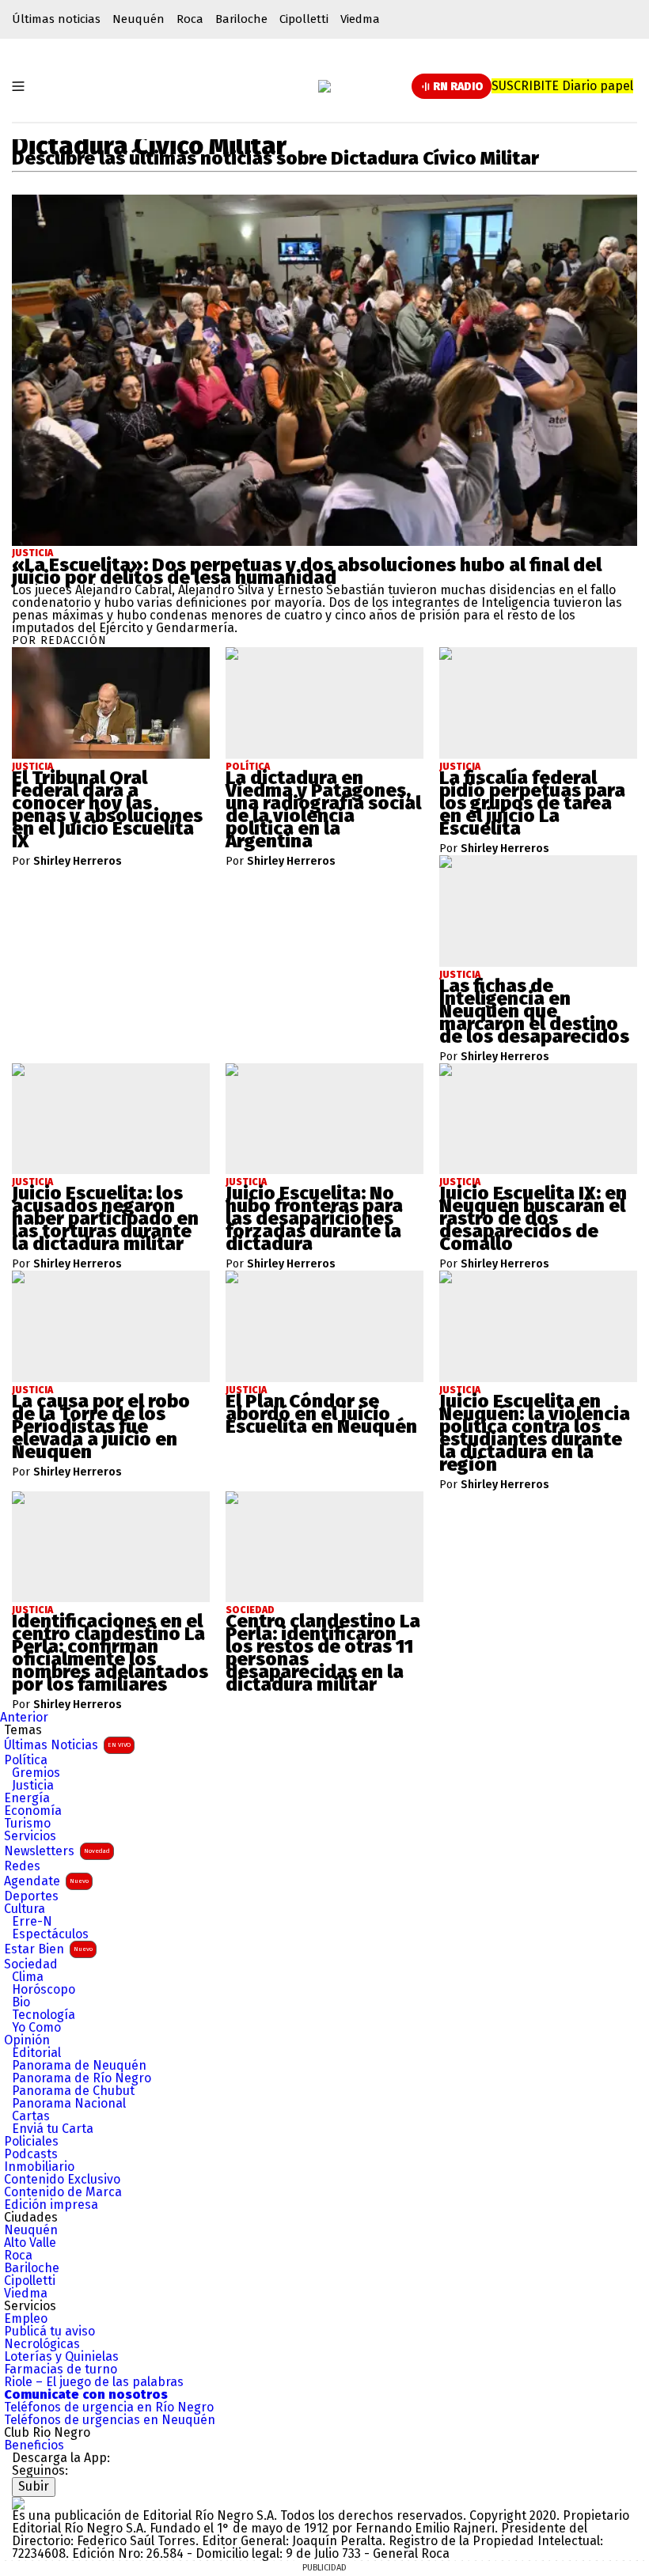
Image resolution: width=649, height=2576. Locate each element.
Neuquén (139, 19)
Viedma (360, 19)
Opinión (27, 2040)
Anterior (24, 1717)
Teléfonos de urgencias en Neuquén (110, 2420)
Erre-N (32, 1922)
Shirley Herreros (78, 862)
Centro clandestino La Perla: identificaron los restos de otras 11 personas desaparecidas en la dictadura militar (323, 1653)
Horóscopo (44, 1990)
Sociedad (31, 1964)
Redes (22, 1866)
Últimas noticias (56, 19)
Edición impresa (51, 2205)
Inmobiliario (39, 2167)
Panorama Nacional (69, 2104)
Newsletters (57, 1851)
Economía (33, 1811)
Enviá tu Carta (53, 2129)
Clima (28, 1977)
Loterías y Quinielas (61, 2357)
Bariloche (241, 19)
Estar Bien (48, 1949)
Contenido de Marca (63, 2192)
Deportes (31, 1896)
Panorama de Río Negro (82, 2078)
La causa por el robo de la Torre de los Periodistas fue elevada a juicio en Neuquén (101, 1426)
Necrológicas (42, 2344)
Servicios (30, 1836)
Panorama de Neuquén (79, 2066)
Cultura (25, 1909)
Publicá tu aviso (49, 2332)
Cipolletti (304, 19)
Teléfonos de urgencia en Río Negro (109, 2407)
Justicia (32, 553)
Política (26, 1760)
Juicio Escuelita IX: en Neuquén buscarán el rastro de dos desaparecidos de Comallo (533, 1218)
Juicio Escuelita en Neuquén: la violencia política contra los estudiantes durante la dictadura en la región (535, 1433)
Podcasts (31, 2154)
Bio (21, 2002)
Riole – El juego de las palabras (94, 2382)
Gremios (36, 1773)
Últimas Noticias (67, 1745)
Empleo (26, 2319)
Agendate (46, 1881)
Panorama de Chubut (73, 2091)
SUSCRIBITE (562, 86)
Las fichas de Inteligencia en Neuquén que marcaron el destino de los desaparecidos (534, 1011)
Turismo (27, 1824)
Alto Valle (30, 2243)
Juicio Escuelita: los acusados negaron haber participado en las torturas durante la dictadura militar (105, 1218)
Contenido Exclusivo (62, 2180)
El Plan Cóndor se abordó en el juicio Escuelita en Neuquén (321, 1414)
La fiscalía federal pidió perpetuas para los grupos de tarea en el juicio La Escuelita (532, 803)
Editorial (36, 2053)
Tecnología (44, 2015)
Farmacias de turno (61, 2370)
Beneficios (34, 2445)
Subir (34, 2486)
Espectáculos (50, 1934)
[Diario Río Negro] (324, 86)
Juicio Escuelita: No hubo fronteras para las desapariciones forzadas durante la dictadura (314, 1218)
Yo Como (36, 2028)
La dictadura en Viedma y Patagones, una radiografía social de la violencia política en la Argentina (323, 809)
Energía (27, 1798)
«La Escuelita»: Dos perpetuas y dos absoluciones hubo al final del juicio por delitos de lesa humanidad (307, 571)
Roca (190, 19)
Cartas (31, 2116)
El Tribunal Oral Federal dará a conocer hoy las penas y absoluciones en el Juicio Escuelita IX (107, 809)
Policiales (31, 2142)
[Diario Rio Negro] (18, 2503)
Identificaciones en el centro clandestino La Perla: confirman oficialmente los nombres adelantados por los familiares (110, 1653)
